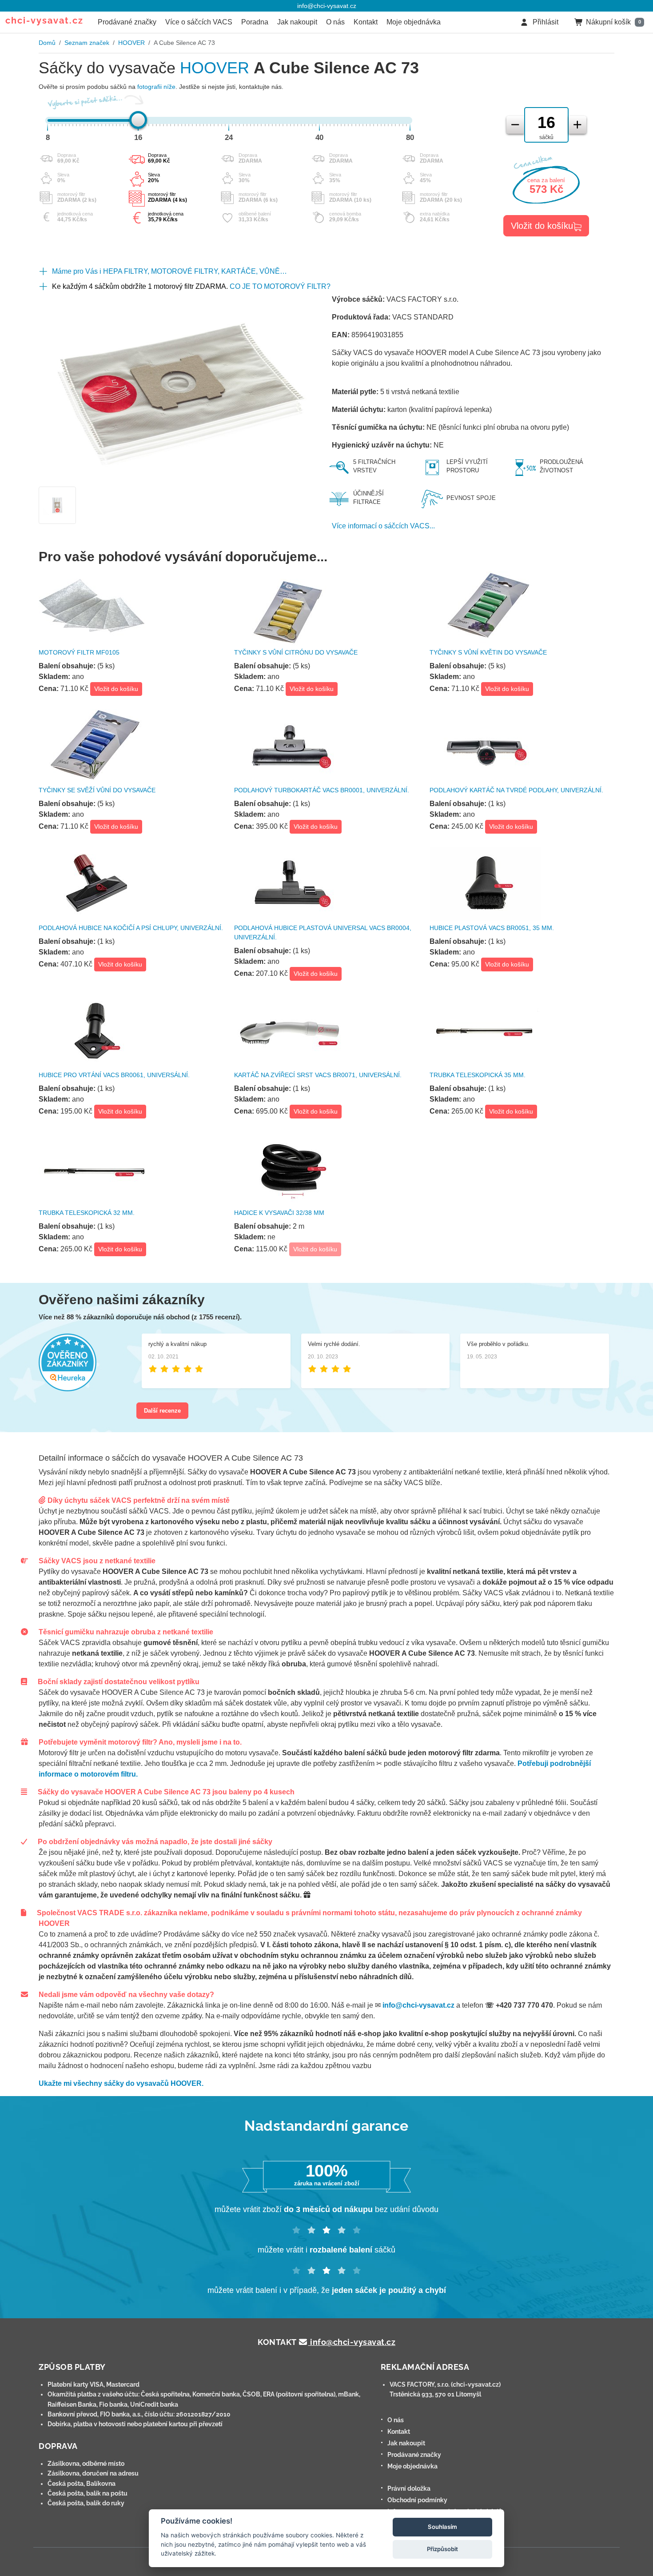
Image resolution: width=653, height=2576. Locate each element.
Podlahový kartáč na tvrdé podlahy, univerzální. (516, 790)
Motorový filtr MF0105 (79, 652)
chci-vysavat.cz (44, 20)
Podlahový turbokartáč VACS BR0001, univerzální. (322, 790)
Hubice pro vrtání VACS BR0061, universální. (114, 1075)
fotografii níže (156, 87)
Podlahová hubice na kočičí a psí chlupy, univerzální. (131, 928)
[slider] (138, 120)
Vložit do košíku (542, 226)
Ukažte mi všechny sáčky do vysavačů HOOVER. (121, 2083)
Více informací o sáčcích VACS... (383, 526)
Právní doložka (409, 2488)
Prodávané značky (127, 22)
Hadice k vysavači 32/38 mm (279, 1213)
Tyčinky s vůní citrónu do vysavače (296, 652)
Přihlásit (545, 22)
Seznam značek (87, 43)
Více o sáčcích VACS (199, 22)
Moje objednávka (414, 22)
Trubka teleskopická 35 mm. (478, 1075)
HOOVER (131, 43)
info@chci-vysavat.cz (327, 6)
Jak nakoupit (297, 22)
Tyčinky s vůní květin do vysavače (488, 652)
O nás (335, 22)
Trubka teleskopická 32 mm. (87, 1213)
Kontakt (366, 22)
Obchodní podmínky (417, 2500)
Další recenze (162, 1411)
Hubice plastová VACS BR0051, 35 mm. (492, 928)
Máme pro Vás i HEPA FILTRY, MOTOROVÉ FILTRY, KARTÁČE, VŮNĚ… (169, 271)
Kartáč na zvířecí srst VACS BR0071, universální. (318, 1075)
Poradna (255, 22)
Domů (47, 43)
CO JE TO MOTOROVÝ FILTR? (280, 286)
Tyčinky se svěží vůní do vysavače (97, 790)
